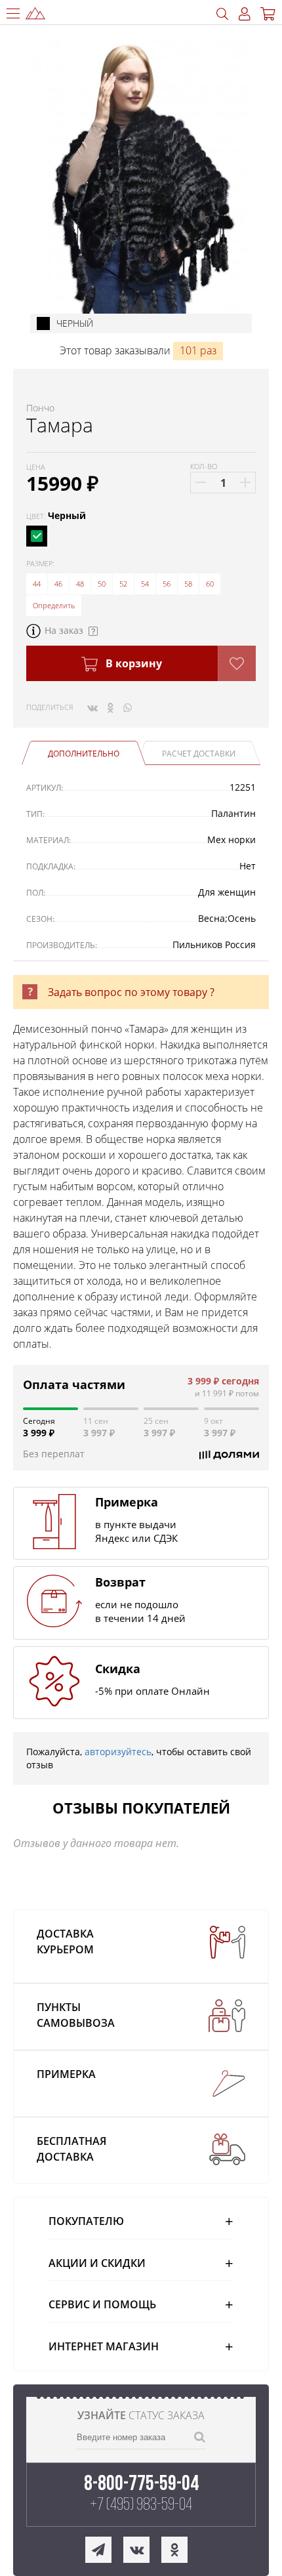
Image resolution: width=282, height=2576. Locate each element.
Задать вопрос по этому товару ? (131, 992)
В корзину (132, 663)
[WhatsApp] (128, 707)
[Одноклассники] (111, 707)
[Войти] (245, 14)
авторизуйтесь (118, 1752)
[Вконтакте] (92, 707)
